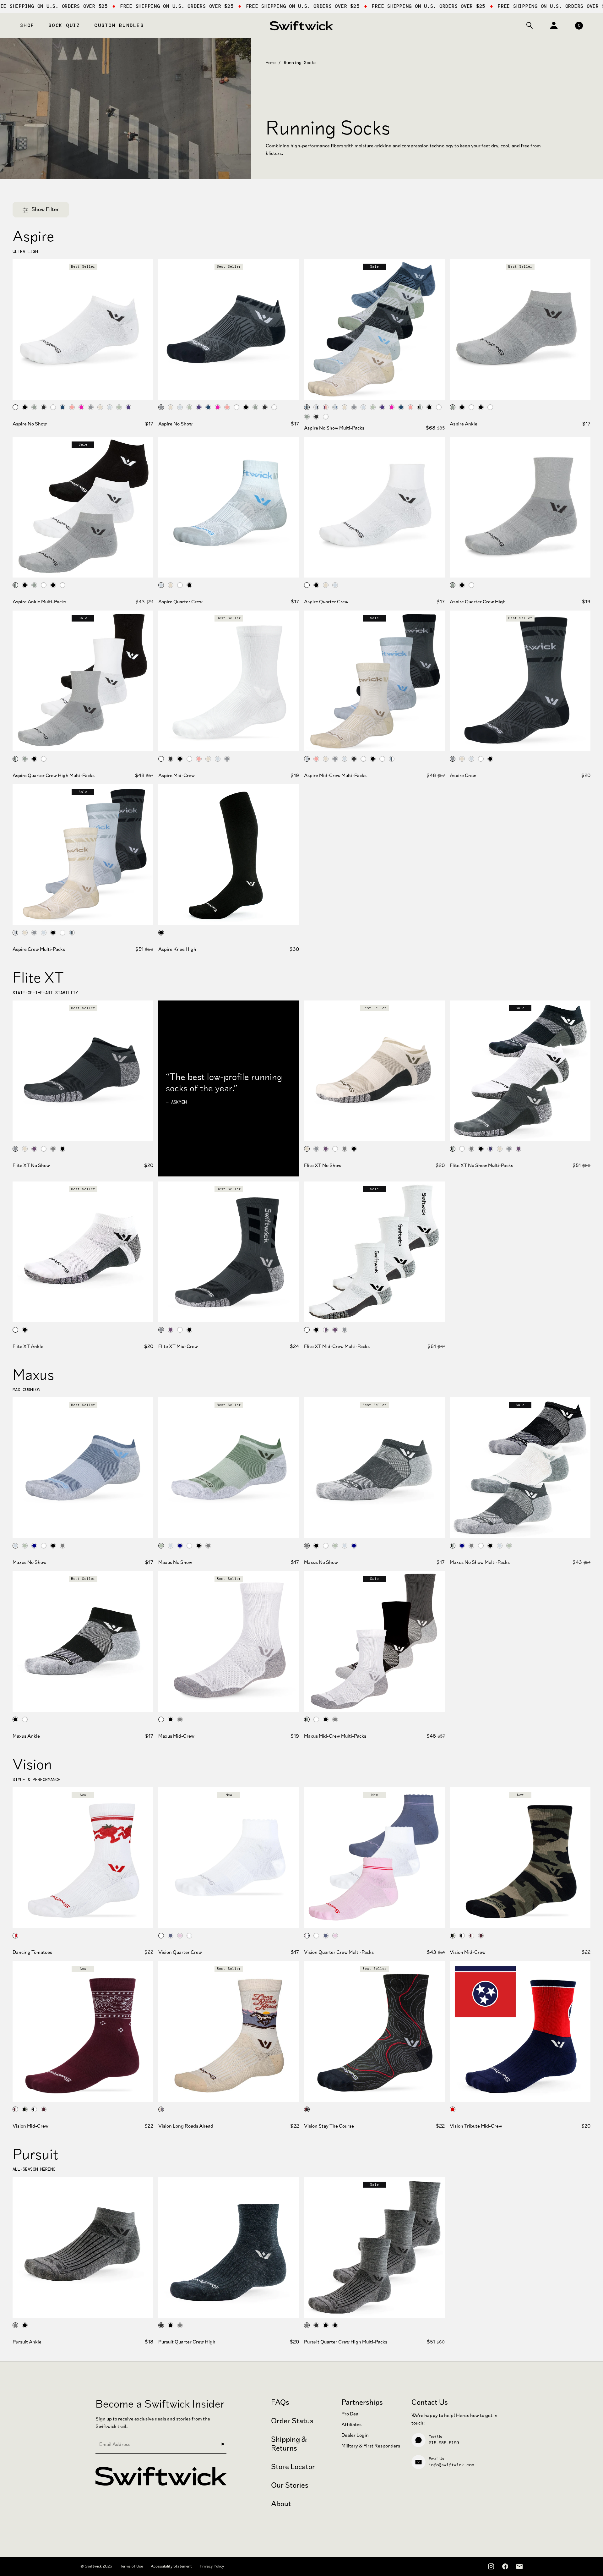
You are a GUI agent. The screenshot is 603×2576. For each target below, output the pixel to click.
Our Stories (290, 2485)
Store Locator (293, 2467)
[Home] (301, 25)
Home (271, 63)
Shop (27, 25)
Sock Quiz (64, 25)
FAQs (280, 2402)
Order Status (292, 2421)
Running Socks (300, 63)
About (281, 2504)
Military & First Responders (371, 2446)
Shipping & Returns (289, 2444)
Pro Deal (350, 2414)
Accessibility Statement (171, 2566)
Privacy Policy (212, 2566)
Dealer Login (355, 2435)
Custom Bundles (119, 25)
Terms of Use (131, 2566)
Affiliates (351, 2424)
